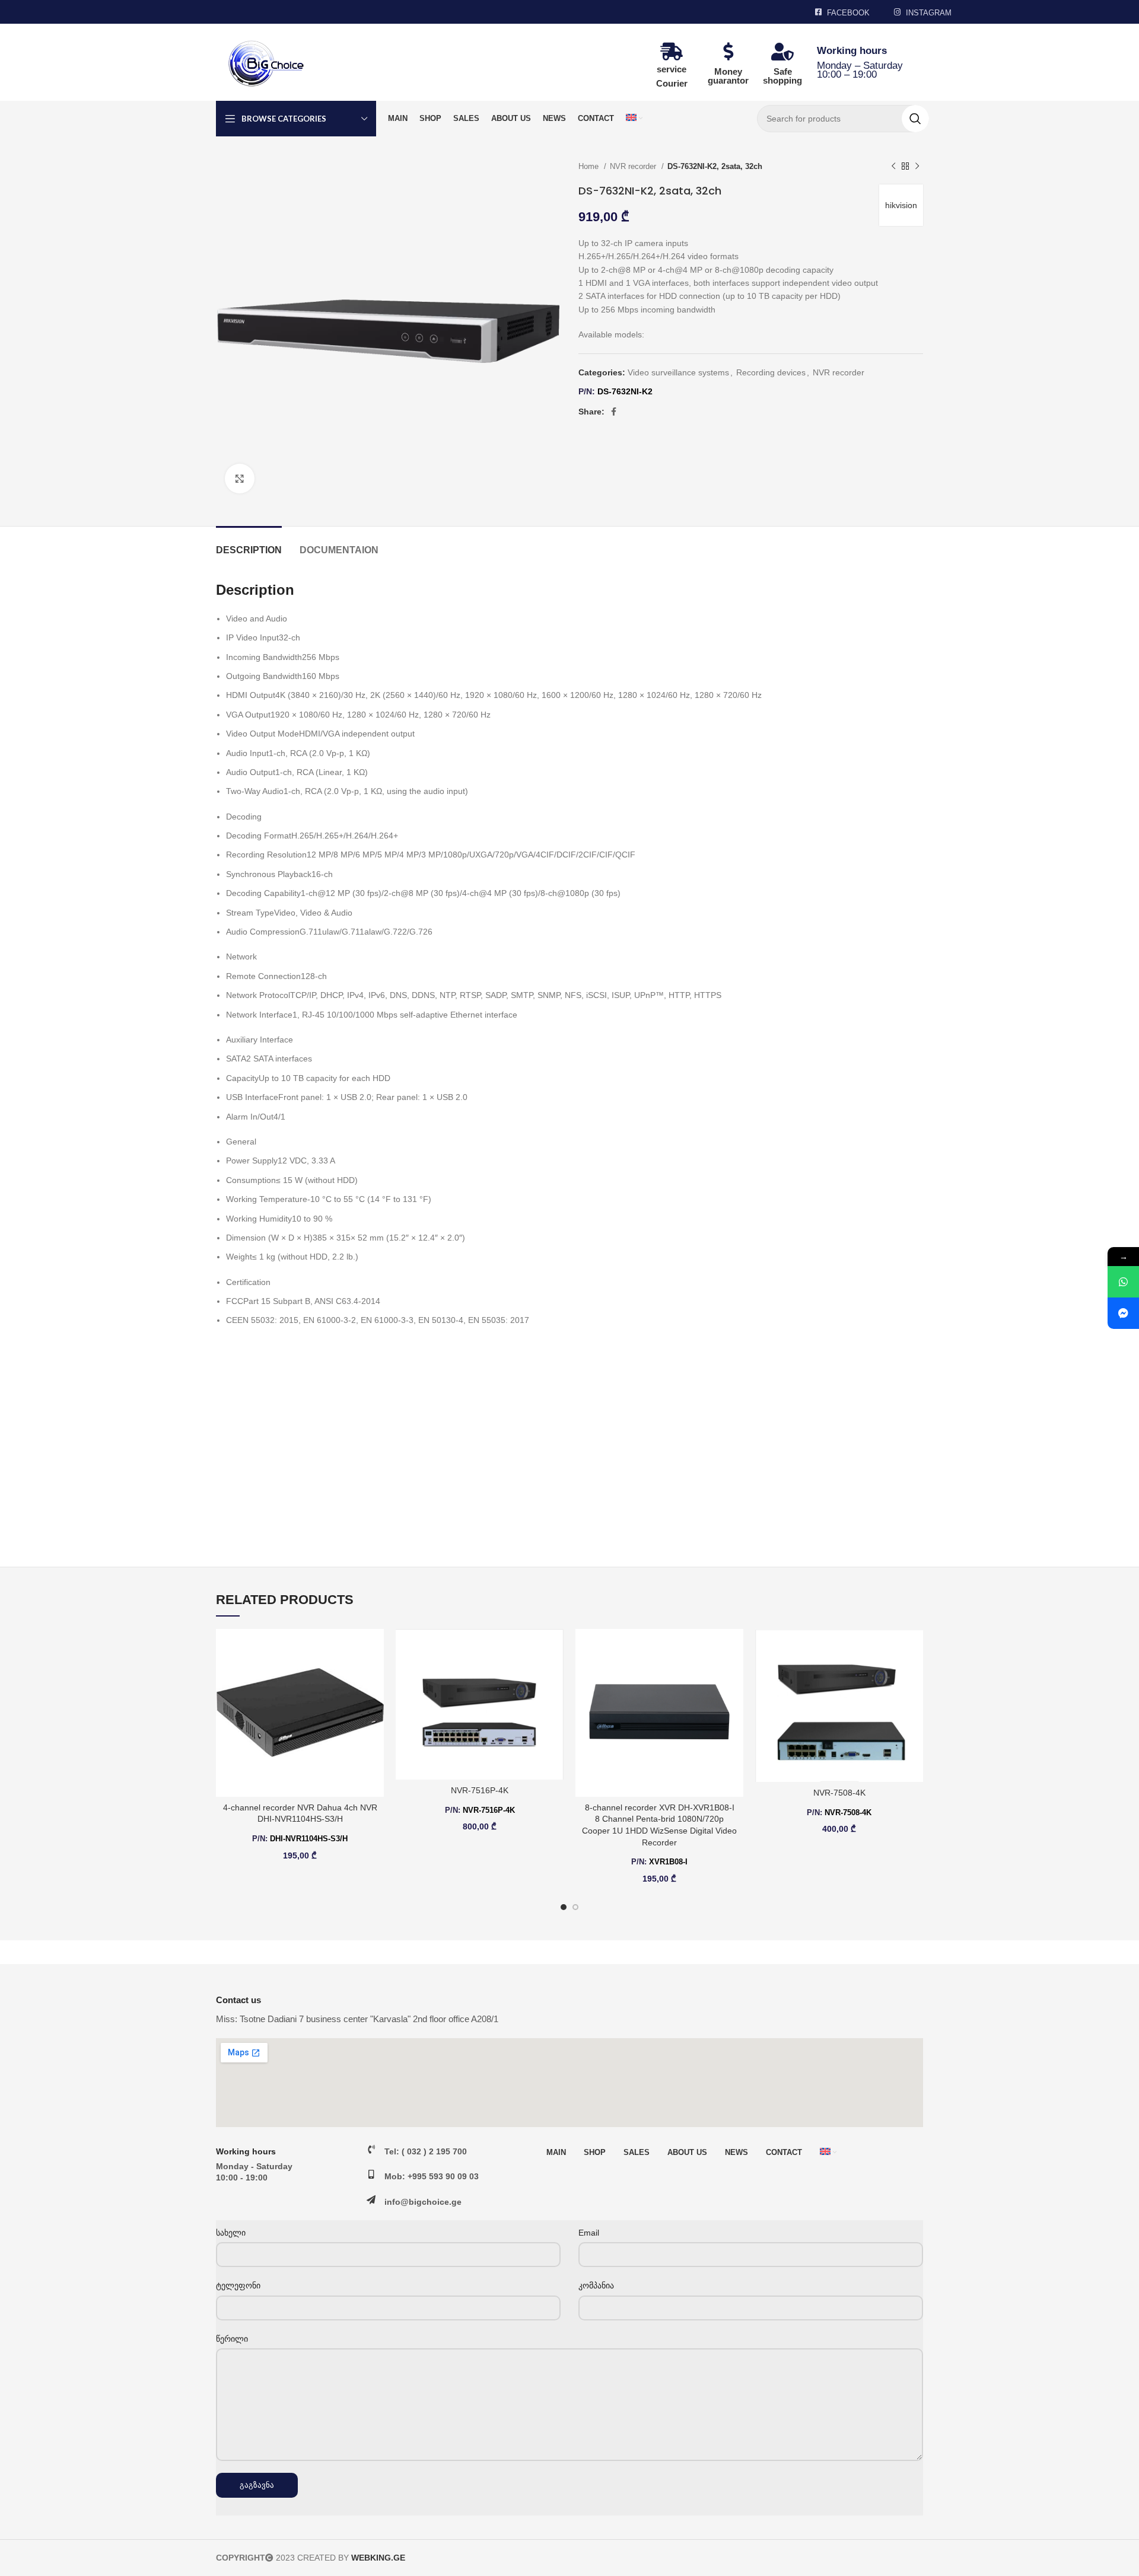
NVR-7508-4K (839, 1793)
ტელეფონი (238, 2285)
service (672, 69)
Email (589, 2233)
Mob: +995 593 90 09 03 (432, 2176)
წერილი (232, 2339)
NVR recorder (634, 166)
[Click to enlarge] (240, 479)
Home (590, 166)
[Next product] (917, 167)
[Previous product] (893, 167)
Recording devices (771, 372)
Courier (672, 83)
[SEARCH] (915, 119)
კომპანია (596, 2285)
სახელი (231, 2233)
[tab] (249, 544)
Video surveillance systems (678, 372)
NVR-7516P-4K (480, 1790)
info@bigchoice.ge (423, 2202)
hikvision (901, 205)
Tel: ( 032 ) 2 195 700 (426, 2151)
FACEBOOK (848, 13)
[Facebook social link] (614, 412)
